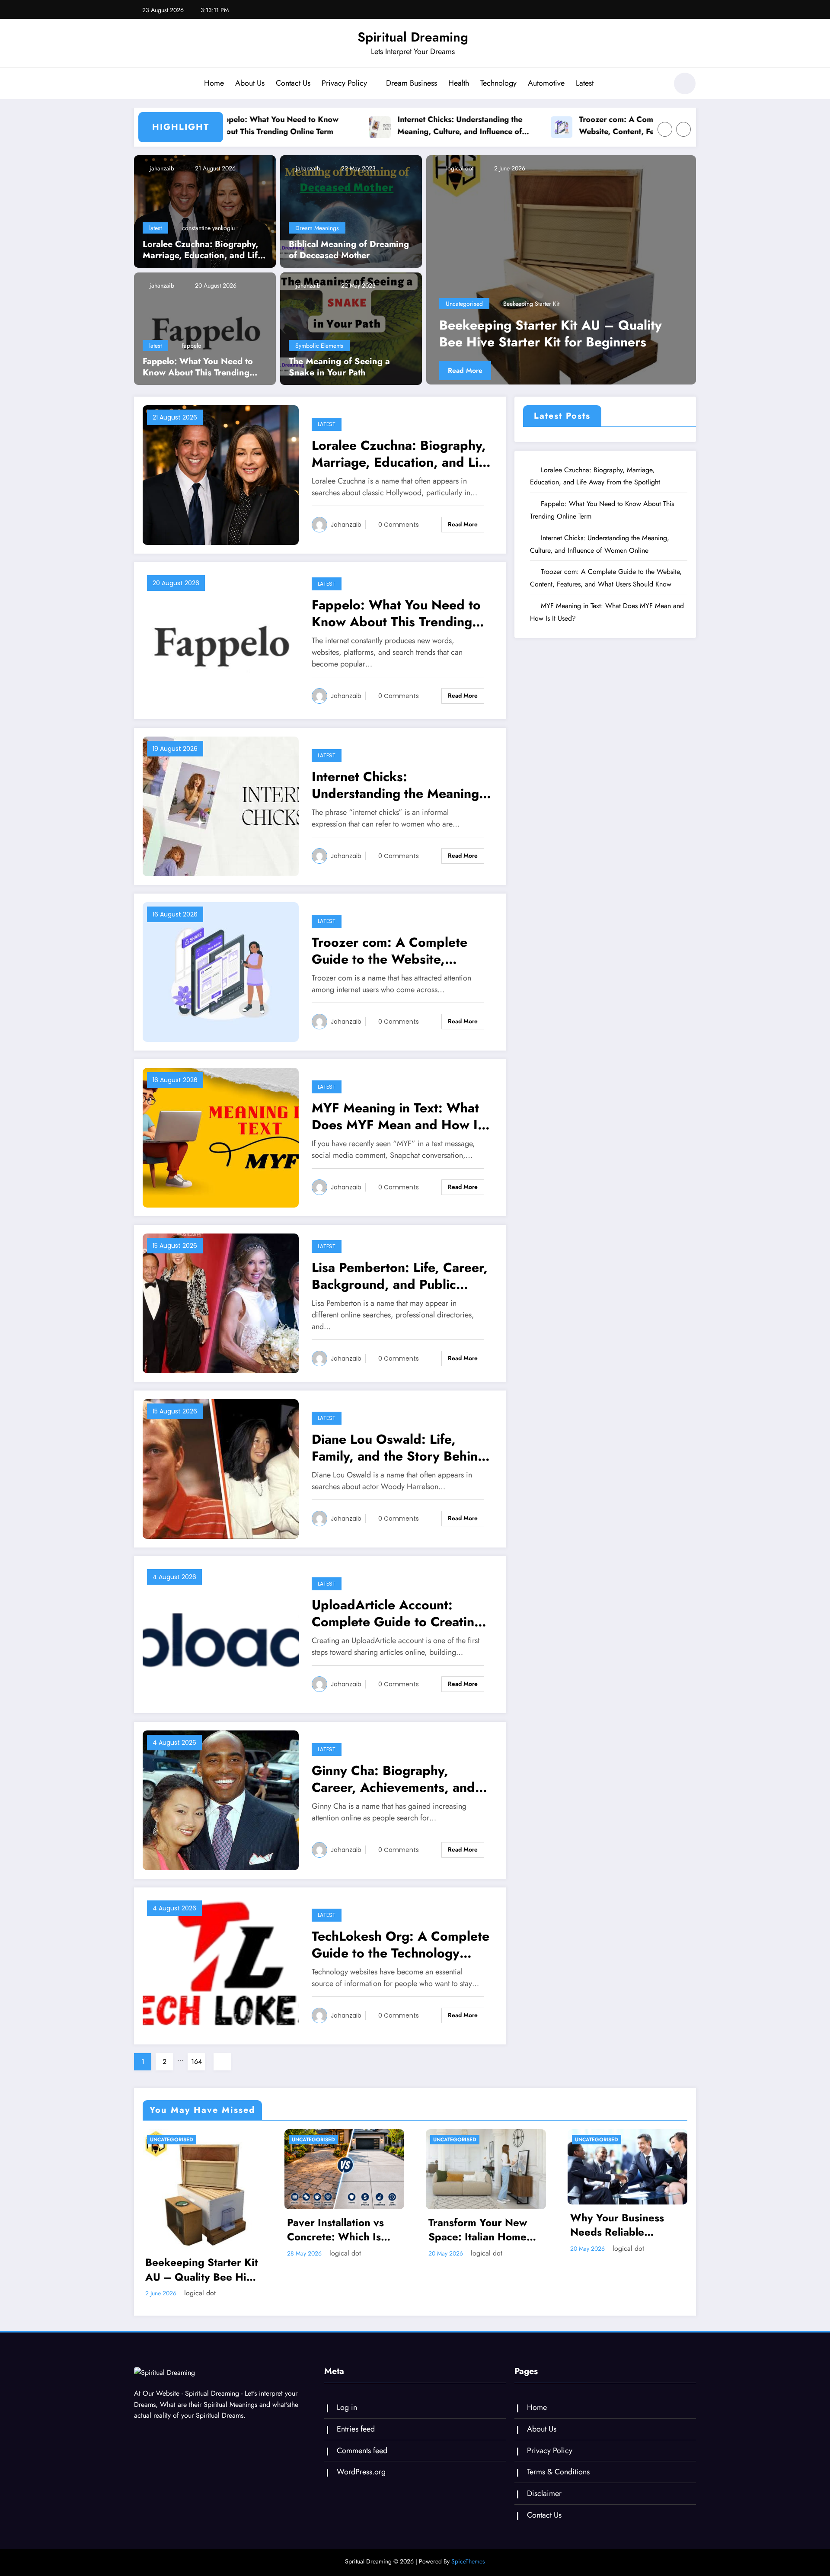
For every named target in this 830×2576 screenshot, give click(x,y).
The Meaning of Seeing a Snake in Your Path (339, 367)
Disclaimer (544, 2493)
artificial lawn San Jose (532, 304)
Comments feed (362, 2451)
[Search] (657, 85)
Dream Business (412, 83)
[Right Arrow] (683, 129)
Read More (465, 370)
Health (459, 83)
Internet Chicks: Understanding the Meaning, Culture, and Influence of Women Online (381, 126)
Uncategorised (464, 304)
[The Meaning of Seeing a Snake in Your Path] (351, 328)
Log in (347, 2407)
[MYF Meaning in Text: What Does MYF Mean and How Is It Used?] (221, 1137)
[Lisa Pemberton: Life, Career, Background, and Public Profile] (221, 1302)
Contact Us (293, 83)
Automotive (546, 83)
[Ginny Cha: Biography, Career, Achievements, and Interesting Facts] (221, 1799)
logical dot (459, 168)
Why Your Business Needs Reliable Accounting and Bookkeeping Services (625, 2225)
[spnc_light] (685, 83)
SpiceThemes (468, 2561)
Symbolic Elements (319, 346)
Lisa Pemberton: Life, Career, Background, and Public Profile (400, 1276)
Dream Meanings (317, 228)
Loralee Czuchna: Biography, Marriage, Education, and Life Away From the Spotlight (203, 250)
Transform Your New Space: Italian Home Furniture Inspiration (479, 2230)
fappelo (192, 346)
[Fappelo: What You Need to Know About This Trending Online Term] (205, 328)
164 (196, 2062)
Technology (498, 83)
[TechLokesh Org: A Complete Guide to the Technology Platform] (221, 1965)
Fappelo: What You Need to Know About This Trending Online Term (198, 367)
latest (155, 228)
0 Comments (399, 525)
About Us (250, 83)
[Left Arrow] (665, 129)
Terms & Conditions (558, 2472)
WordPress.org (361, 2472)
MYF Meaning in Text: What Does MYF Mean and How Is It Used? (398, 1116)
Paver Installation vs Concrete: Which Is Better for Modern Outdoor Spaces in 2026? (559, 333)
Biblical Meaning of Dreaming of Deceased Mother (349, 250)
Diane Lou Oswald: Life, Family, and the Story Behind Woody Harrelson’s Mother (399, 1448)
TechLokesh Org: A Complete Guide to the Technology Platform (401, 1945)
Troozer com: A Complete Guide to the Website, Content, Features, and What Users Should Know (570, 126)
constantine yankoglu (208, 228)
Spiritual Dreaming (413, 37)
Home (214, 83)
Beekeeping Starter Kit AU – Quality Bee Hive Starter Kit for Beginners (202, 2270)
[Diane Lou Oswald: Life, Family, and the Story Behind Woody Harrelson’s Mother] (221, 1468)
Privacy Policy (344, 83)
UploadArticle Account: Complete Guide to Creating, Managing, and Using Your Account (399, 1613)
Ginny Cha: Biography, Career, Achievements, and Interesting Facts (393, 1779)
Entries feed (356, 2429)
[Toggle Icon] (140, 84)
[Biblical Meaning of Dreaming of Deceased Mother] (351, 211)
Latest (585, 83)
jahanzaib (161, 168)
